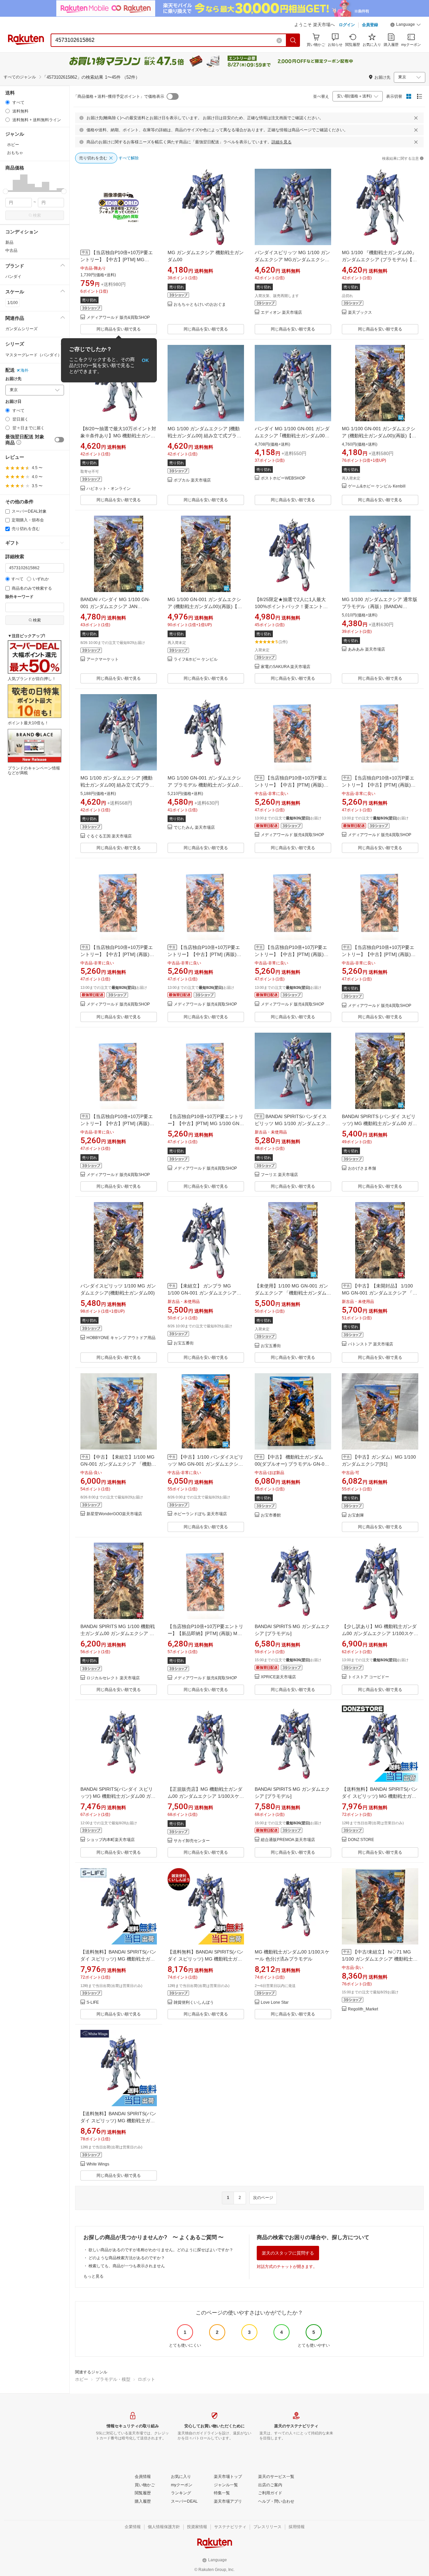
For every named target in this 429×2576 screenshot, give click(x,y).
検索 (37, 215)
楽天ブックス (360, 313)
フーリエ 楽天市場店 (279, 1175)
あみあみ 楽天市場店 (366, 649)
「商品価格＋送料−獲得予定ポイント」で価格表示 (119, 96)
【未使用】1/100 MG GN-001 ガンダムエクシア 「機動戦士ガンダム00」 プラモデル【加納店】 (291, 1293)
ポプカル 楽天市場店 (192, 480)
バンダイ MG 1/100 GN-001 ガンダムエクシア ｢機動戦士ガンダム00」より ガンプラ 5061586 (292, 436)
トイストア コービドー (369, 1677)
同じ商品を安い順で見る (119, 329)
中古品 (11, 250)
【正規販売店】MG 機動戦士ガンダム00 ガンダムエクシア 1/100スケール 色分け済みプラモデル (206, 1796)
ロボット (146, 2379)
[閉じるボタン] (416, 118)
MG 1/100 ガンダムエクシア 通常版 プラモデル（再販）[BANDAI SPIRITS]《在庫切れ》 (380, 606)
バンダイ (13, 277)
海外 (24, 370)
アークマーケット (103, 659)
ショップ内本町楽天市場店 (111, 1840)
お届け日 (13, 402)
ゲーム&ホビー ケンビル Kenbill (377, 486)
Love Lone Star (275, 2003)
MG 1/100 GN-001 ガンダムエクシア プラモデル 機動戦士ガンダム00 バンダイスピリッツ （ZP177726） (205, 785)
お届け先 (13, 379)
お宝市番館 (271, 1515)
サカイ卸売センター (192, 1841)
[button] (406, 25)
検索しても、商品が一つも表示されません (127, 2266)
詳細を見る (282, 142)
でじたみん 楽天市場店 (194, 828)
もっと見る (94, 2276)
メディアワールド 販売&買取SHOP (118, 318)
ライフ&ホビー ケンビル (196, 659)
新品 (9, 242)
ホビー (82, 2379)
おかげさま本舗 (362, 1168)
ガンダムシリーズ (21, 329)
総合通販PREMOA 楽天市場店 (288, 1840)
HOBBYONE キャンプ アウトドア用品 (121, 1338)
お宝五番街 (184, 1343)
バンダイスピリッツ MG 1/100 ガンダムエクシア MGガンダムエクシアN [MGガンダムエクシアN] (292, 260)
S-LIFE (93, 2003)
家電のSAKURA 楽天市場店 (286, 667)
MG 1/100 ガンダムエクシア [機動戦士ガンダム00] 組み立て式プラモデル (204, 436)
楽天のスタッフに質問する (288, 2253)
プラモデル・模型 (113, 2379)
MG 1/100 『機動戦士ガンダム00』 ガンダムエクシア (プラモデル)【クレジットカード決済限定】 (379, 260)
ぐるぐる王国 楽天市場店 (109, 836)
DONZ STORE (361, 1840)
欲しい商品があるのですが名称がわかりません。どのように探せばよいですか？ (161, 2250)
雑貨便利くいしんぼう (194, 2003)
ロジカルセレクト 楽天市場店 (113, 1678)
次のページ (263, 2198)
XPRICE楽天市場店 (278, 1677)
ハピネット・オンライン (109, 489)
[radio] (8, 102)
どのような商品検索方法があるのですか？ (127, 2258)
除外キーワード (19, 597)
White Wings (98, 2164)
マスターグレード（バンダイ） (34, 355)
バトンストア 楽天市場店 (371, 1344)
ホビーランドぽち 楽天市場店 (200, 1514)
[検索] (293, 40)
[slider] (6, 191)
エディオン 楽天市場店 (281, 313)
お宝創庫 (356, 1515)
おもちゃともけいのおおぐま (200, 305)
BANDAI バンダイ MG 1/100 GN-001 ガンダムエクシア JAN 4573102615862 (115, 606)
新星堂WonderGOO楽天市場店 (114, 1514)
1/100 (13, 303)
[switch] (59, 440)
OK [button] (145, 360)
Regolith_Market (363, 2009)
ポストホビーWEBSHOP (283, 478)
